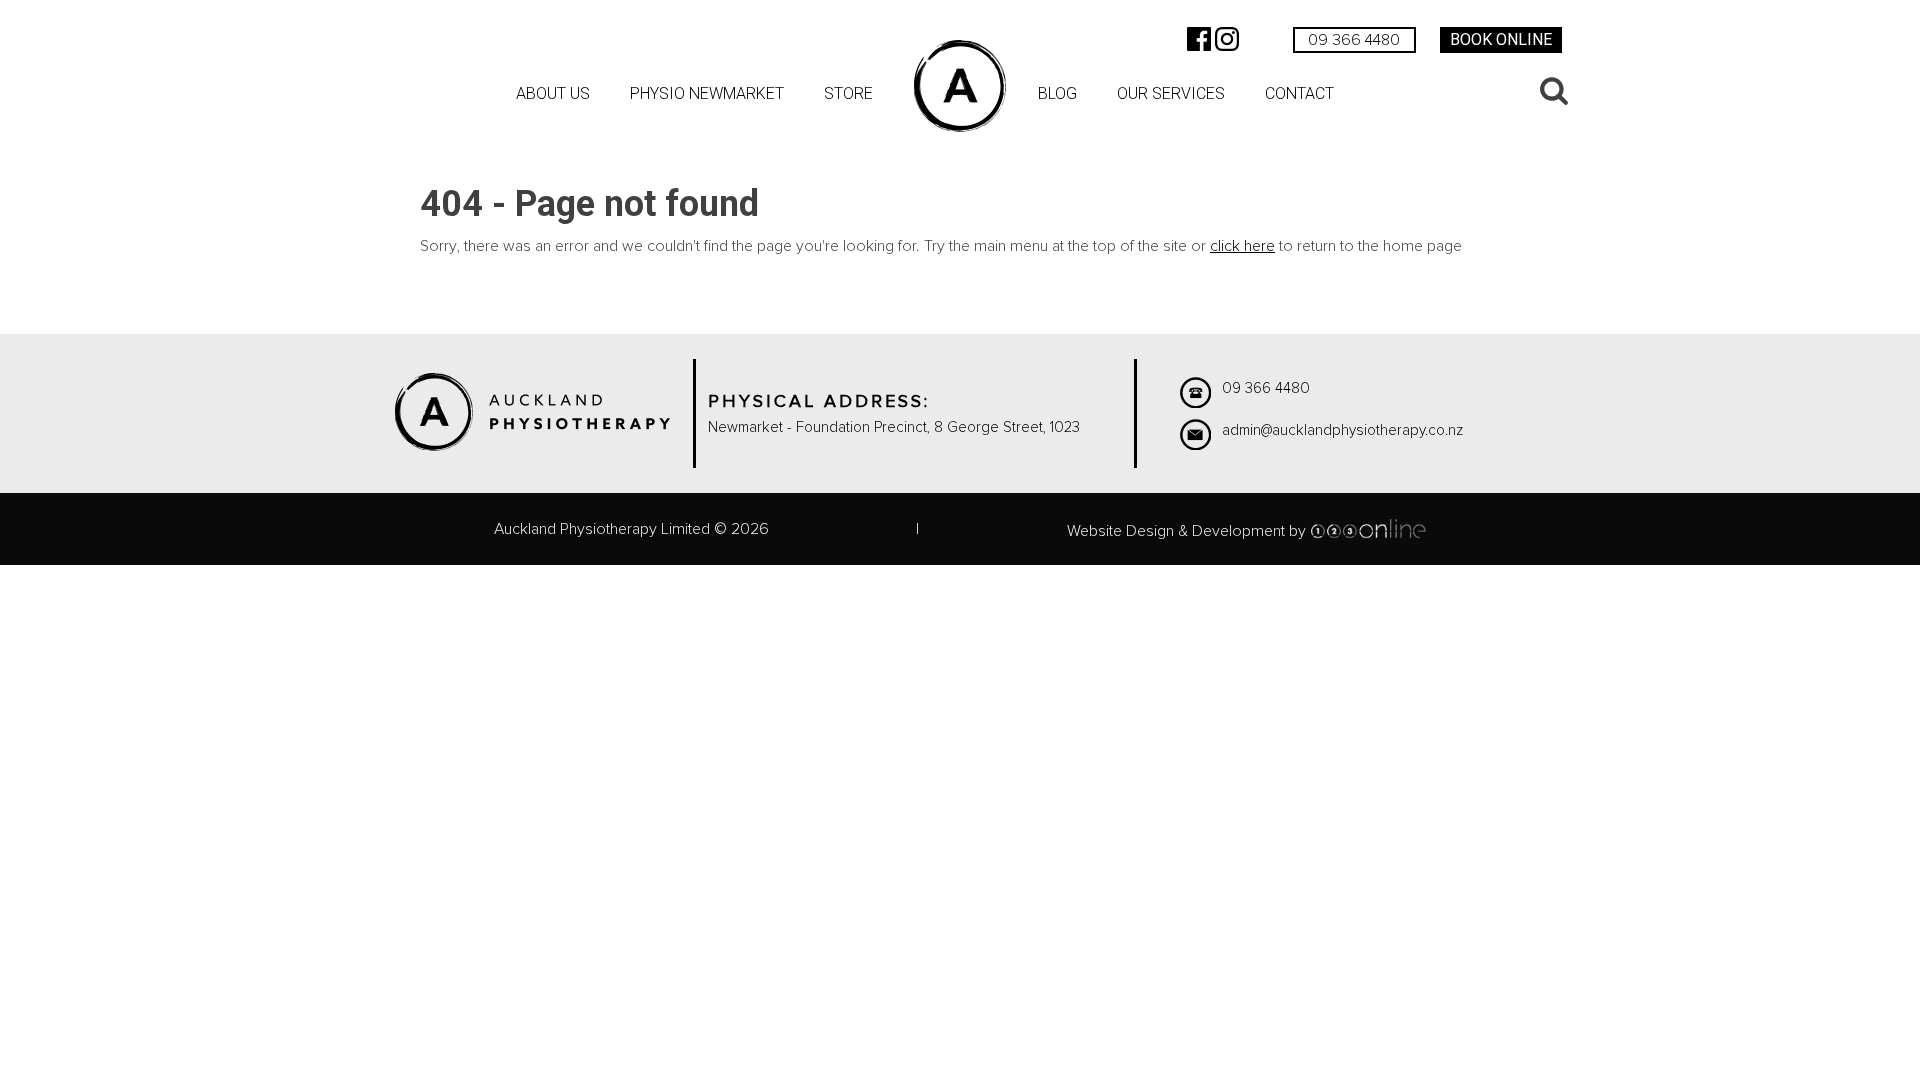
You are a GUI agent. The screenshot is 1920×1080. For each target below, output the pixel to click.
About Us (553, 93)
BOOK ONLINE (1501, 39)
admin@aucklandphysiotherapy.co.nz (1342, 430)
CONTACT (1299, 93)
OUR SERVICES (1171, 93)
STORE (848, 93)
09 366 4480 (1354, 40)
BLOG (1057, 93)
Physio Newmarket (707, 93)
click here (1242, 246)
